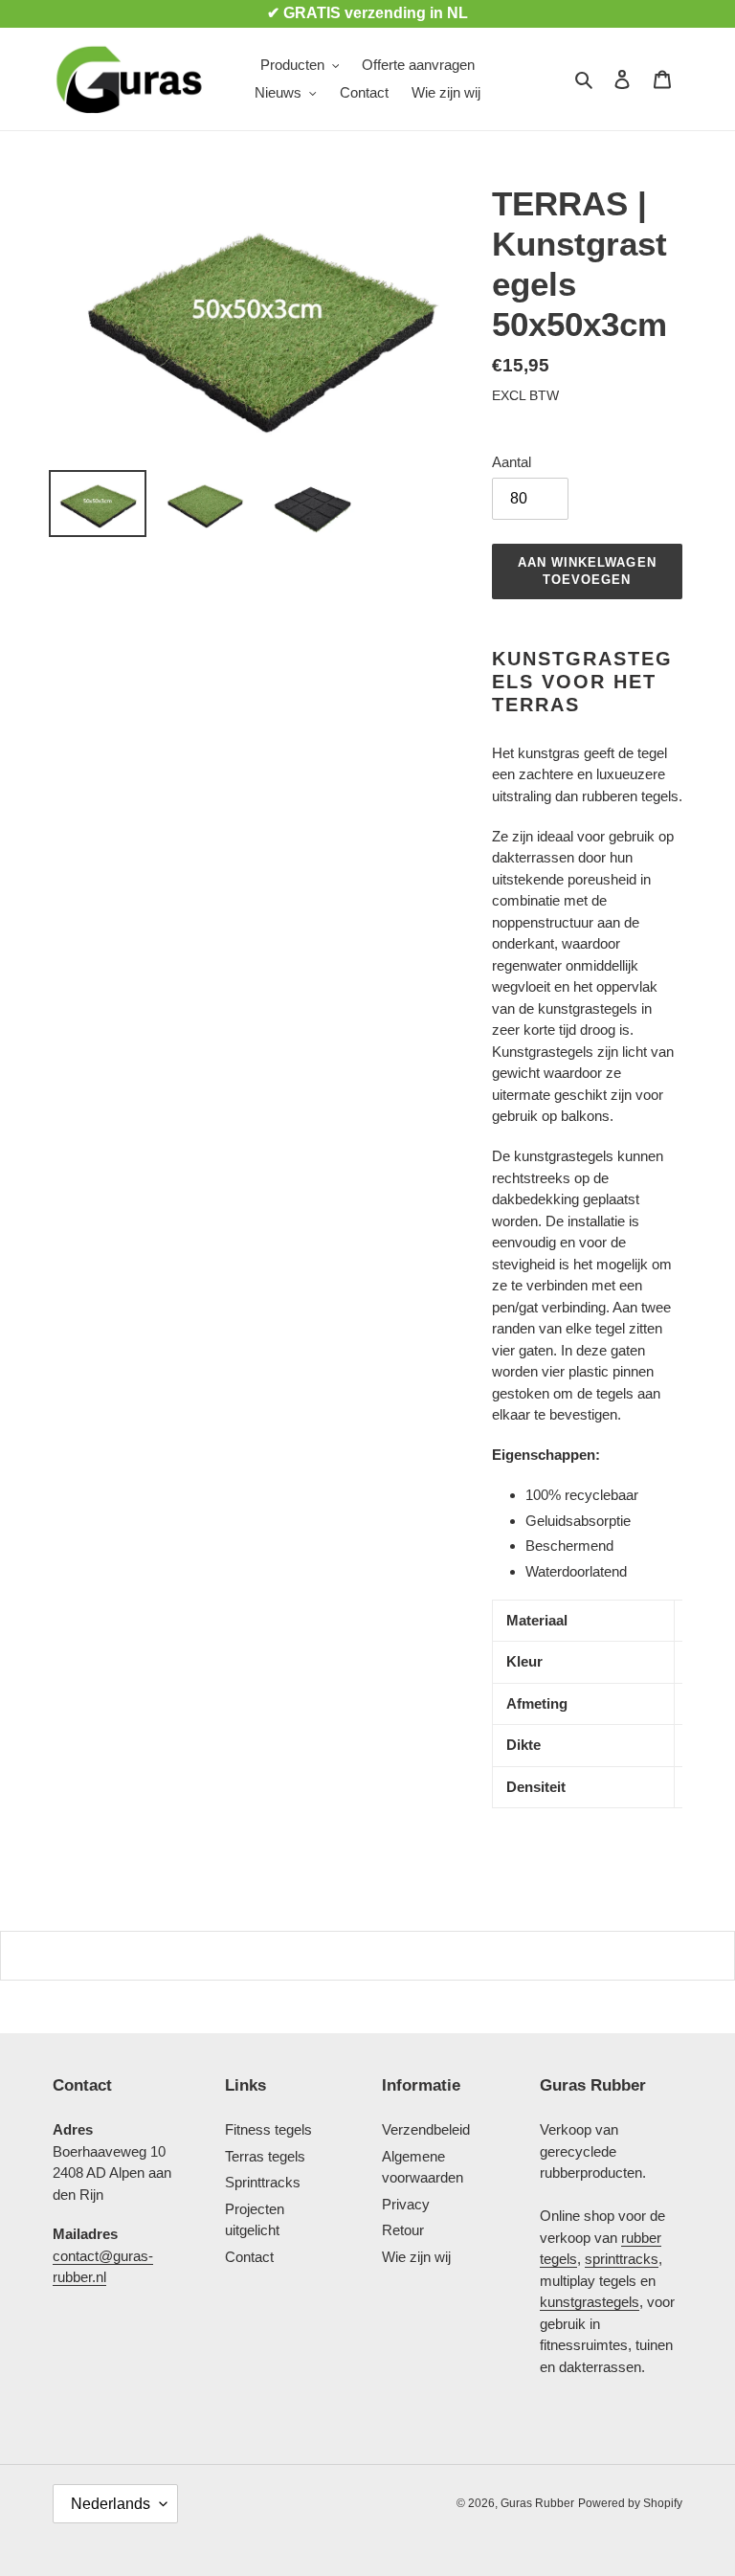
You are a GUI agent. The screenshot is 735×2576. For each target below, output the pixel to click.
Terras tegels (265, 2156)
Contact (249, 2257)
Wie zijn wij (416, 2257)
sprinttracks (622, 2259)
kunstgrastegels (590, 2302)
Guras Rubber (537, 2503)
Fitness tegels (268, 2129)
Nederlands (111, 2504)
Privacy (406, 2204)
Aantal (512, 462)
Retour (403, 2230)
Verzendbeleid (426, 2129)
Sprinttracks (263, 2182)
